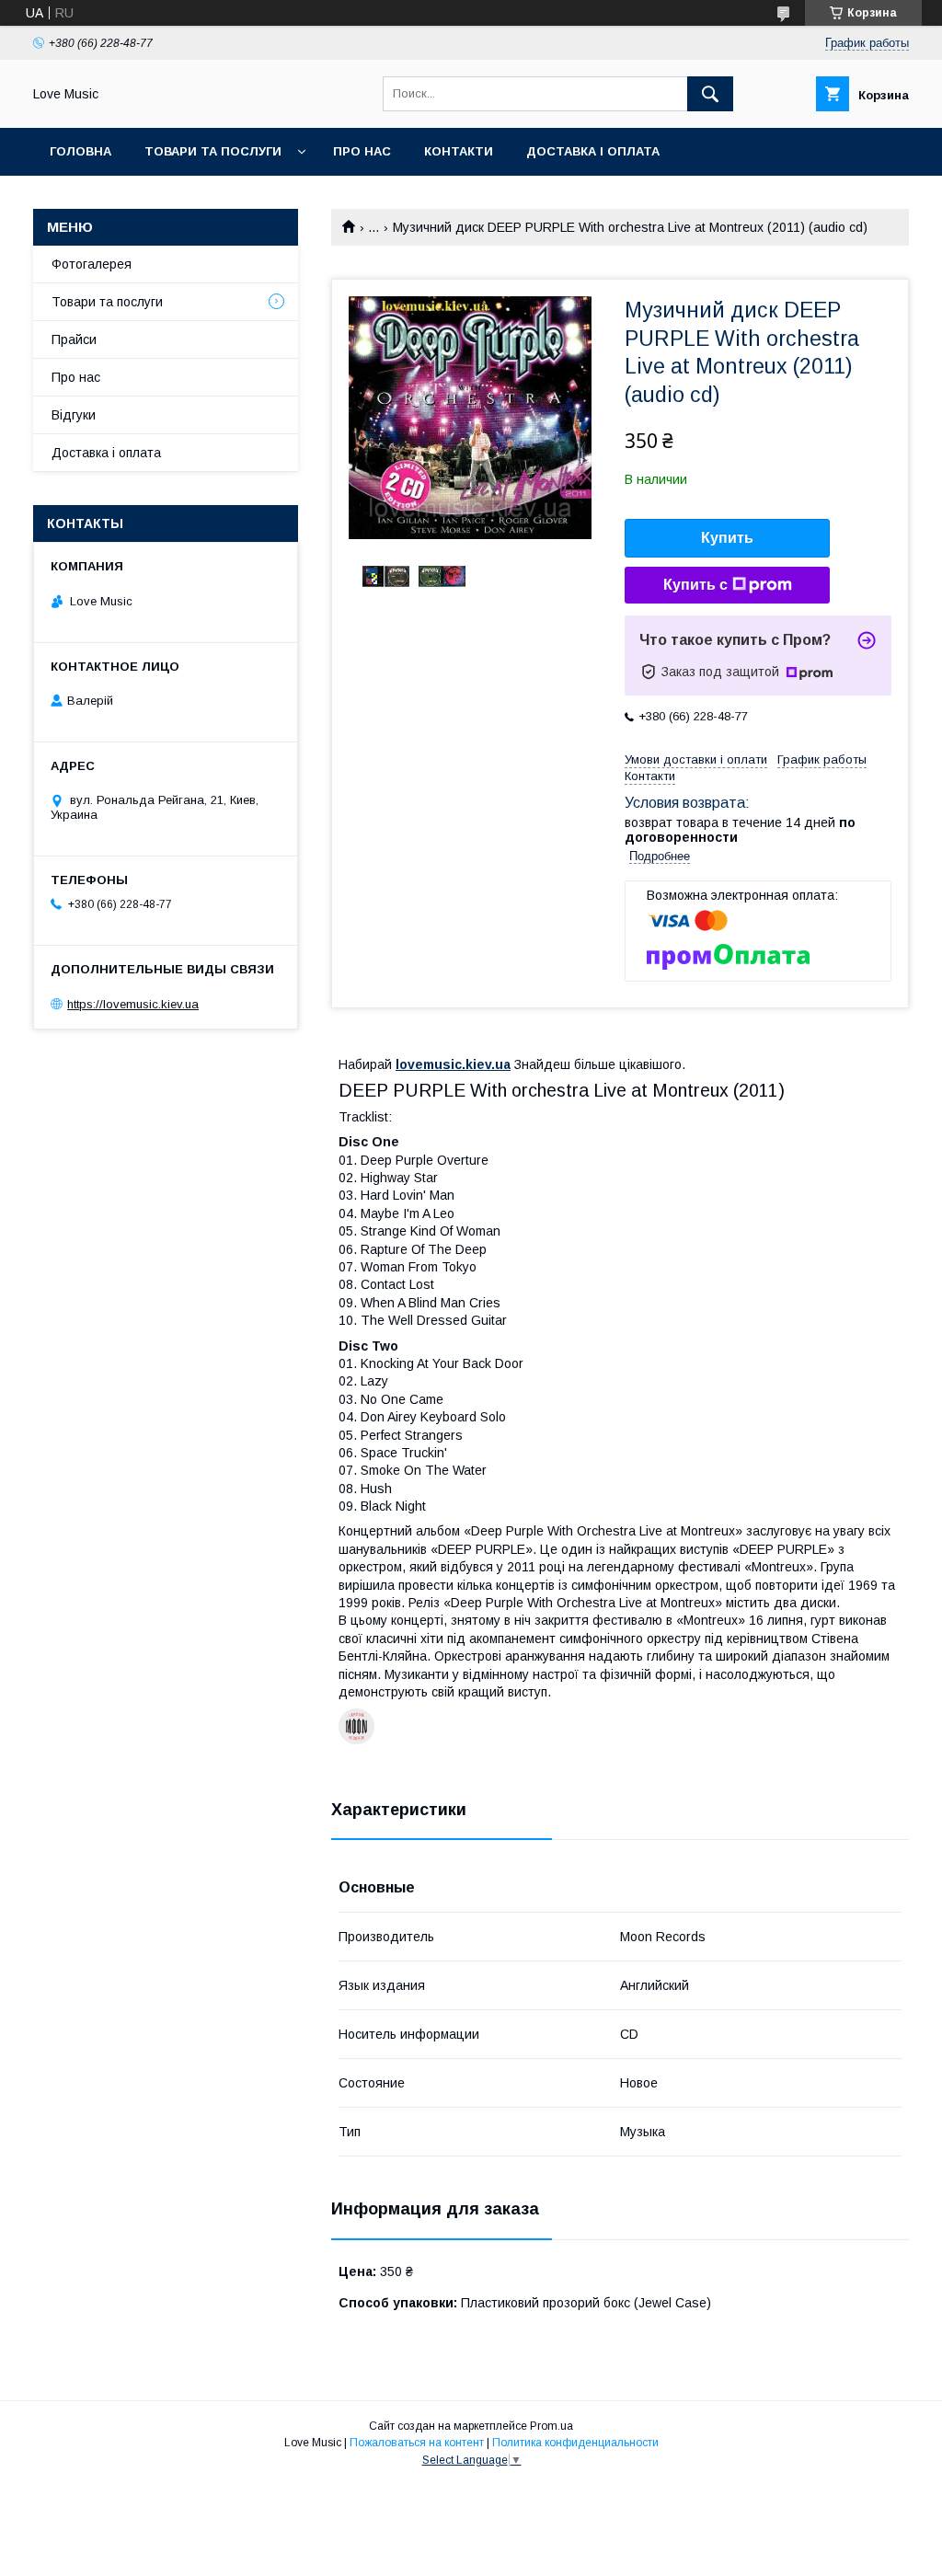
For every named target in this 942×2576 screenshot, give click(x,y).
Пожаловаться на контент (417, 2443)
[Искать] (710, 94)
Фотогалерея (92, 264)
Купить (727, 538)
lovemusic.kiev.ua (453, 1064)
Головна (80, 151)
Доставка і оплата (593, 151)
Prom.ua (551, 2426)
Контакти (459, 151)
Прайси (74, 339)
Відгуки (74, 415)
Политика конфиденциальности (575, 2443)
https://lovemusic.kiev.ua (133, 1004)
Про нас (362, 151)
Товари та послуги (213, 151)
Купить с (695, 585)
